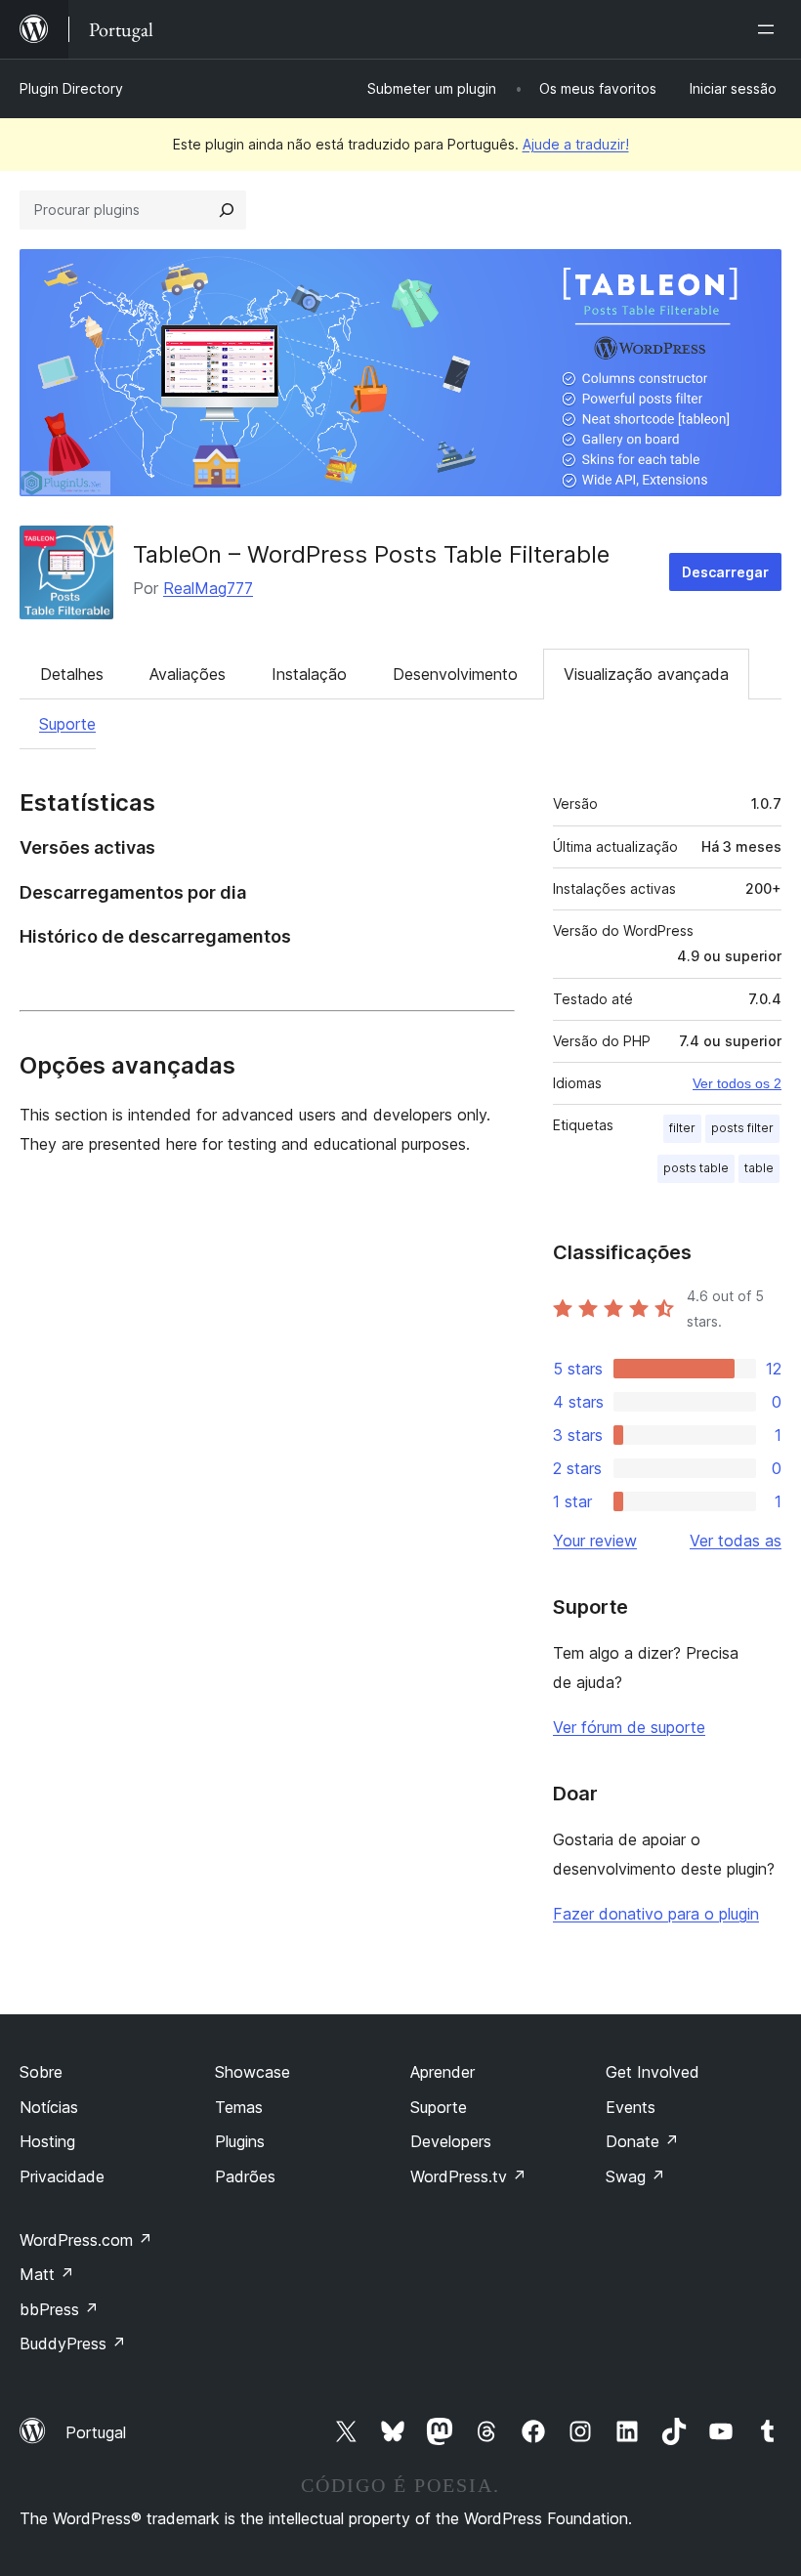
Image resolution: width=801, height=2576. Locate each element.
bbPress (59, 2309)
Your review (595, 1541)
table (759, 1168)
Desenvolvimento (455, 674)
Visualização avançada (646, 674)
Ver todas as (736, 1541)
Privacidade (62, 2176)
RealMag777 (208, 588)
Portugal (96, 2432)
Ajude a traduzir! (576, 144)
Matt (47, 2274)
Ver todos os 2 (737, 1083)
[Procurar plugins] (227, 210)
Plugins (240, 2141)
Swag (635, 2176)
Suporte (67, 724)
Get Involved (653, 2072)
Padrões (245, 2176)
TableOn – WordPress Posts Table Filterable (375, 554)
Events (631, 2107)
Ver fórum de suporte (629, 1727)
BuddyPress (73, 2344)
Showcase (253, 2072)
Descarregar (725, 572)
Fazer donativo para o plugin (656, 1914)
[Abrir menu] (770, 29)
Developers (451, 2141)
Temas (239, 2107)
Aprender (443, 2072)
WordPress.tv (468, 2176)
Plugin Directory (71, 88)
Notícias (49, 2107)
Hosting (47, 2141)
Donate (642, 2141)
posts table (696, 1168)
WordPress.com (86, 2240)
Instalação (309, 674)
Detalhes (72, 674)
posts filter (742, 1128)
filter (682, 1128)
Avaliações (188, 674)
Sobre (41, 2072)
